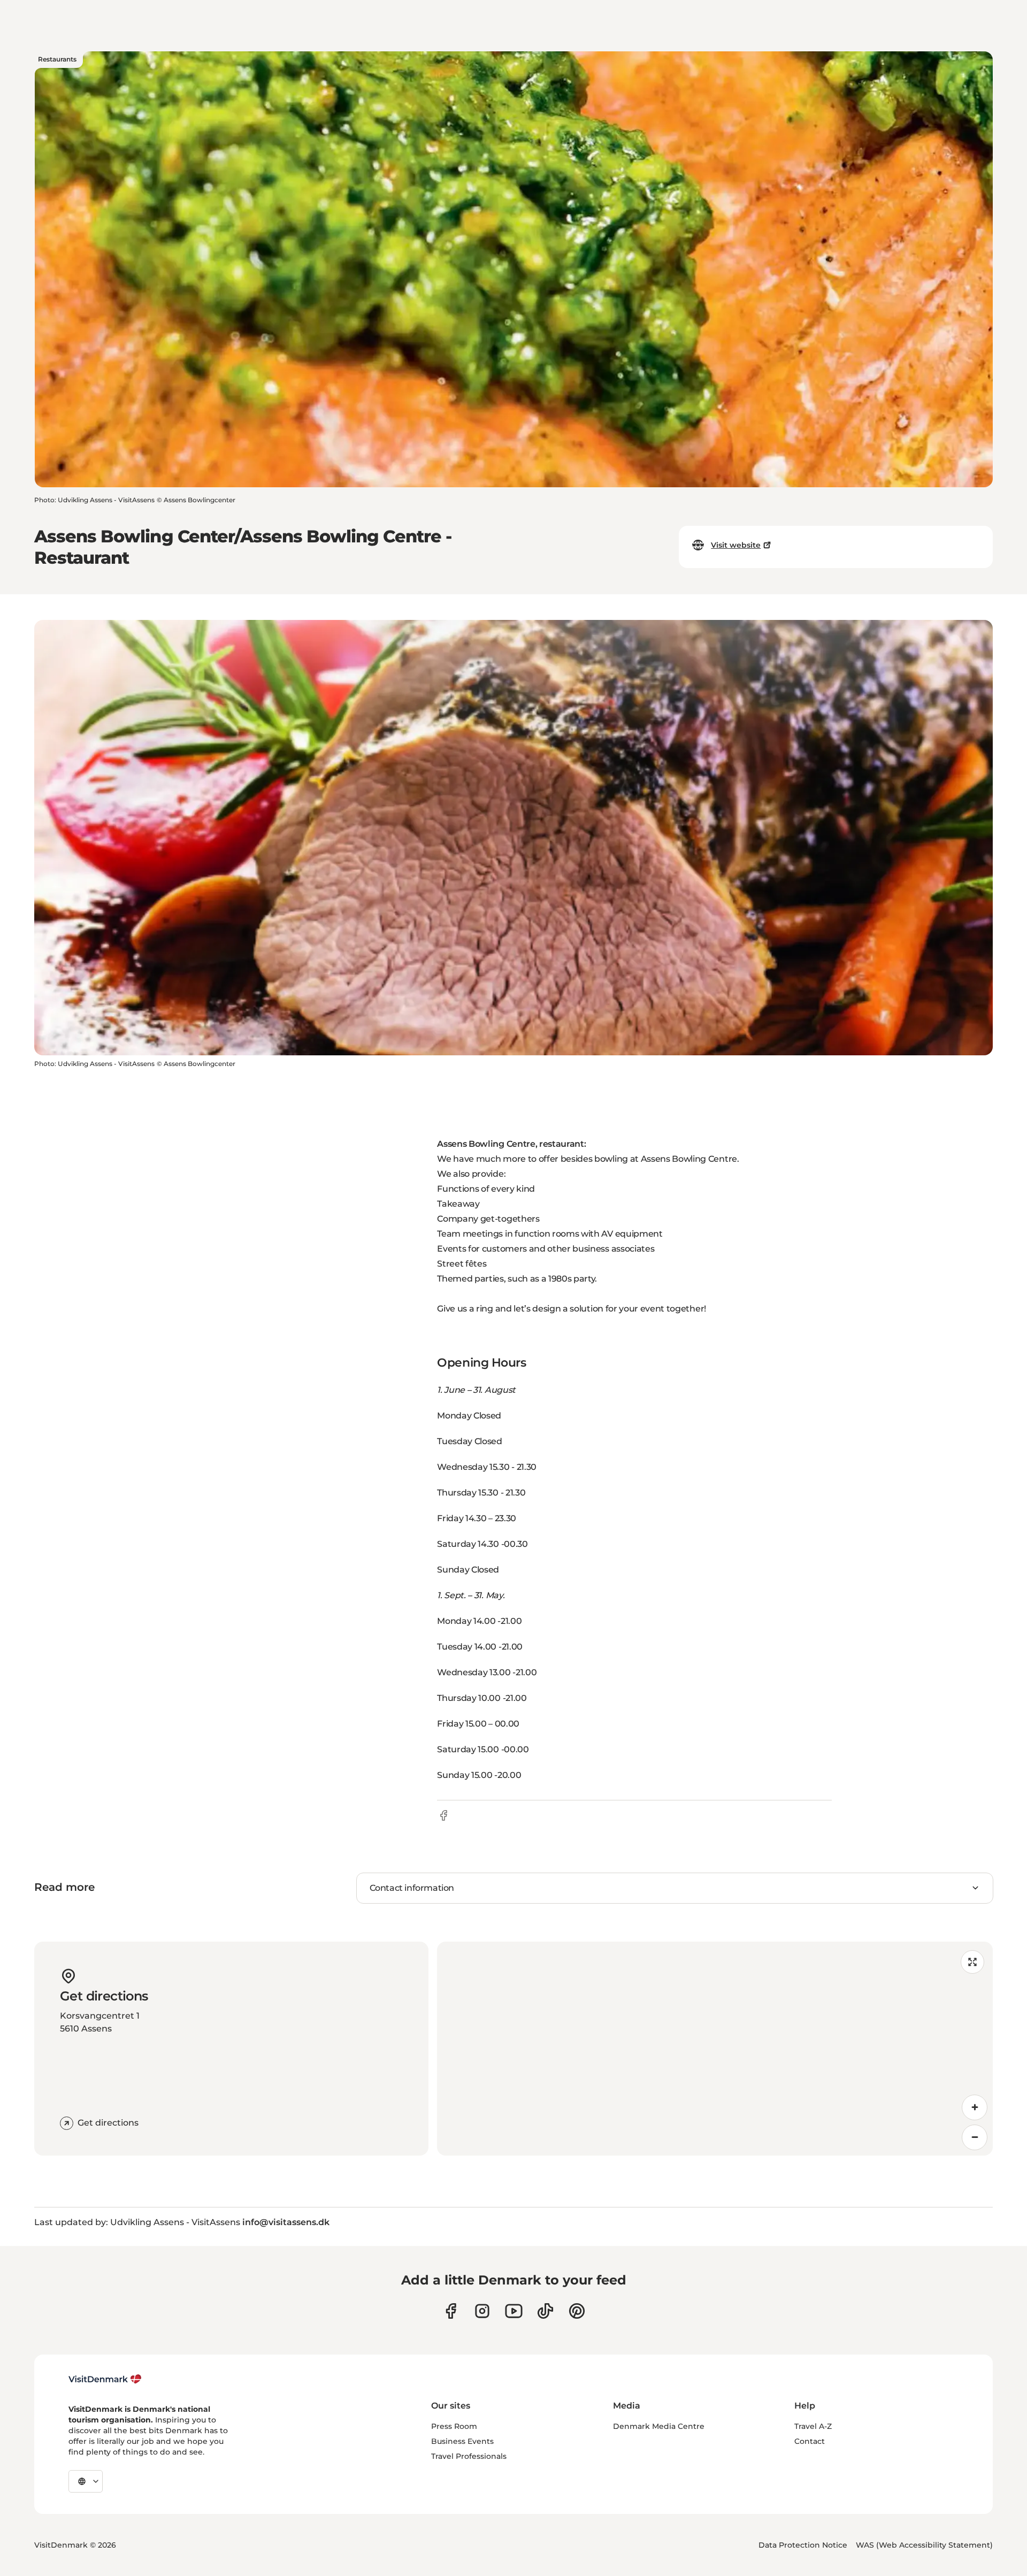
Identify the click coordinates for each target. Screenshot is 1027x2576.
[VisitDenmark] (105, 2379)
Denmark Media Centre (659, 2426)
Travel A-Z (813, 2426)
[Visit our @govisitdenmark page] (545, 2311)
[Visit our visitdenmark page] (514, 2311)
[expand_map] (972, 1962)
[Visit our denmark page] (451, 2311)
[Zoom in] (975, 2107)
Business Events (462, 2441)
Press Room (454, 2426)
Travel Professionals (469, 2456)
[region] (715, 2049)
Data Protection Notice (803, 2545)
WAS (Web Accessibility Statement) (924, 2545)
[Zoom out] (975, 2137)
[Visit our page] (482, 2311)
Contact (810, 2441)
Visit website (736, 545)
